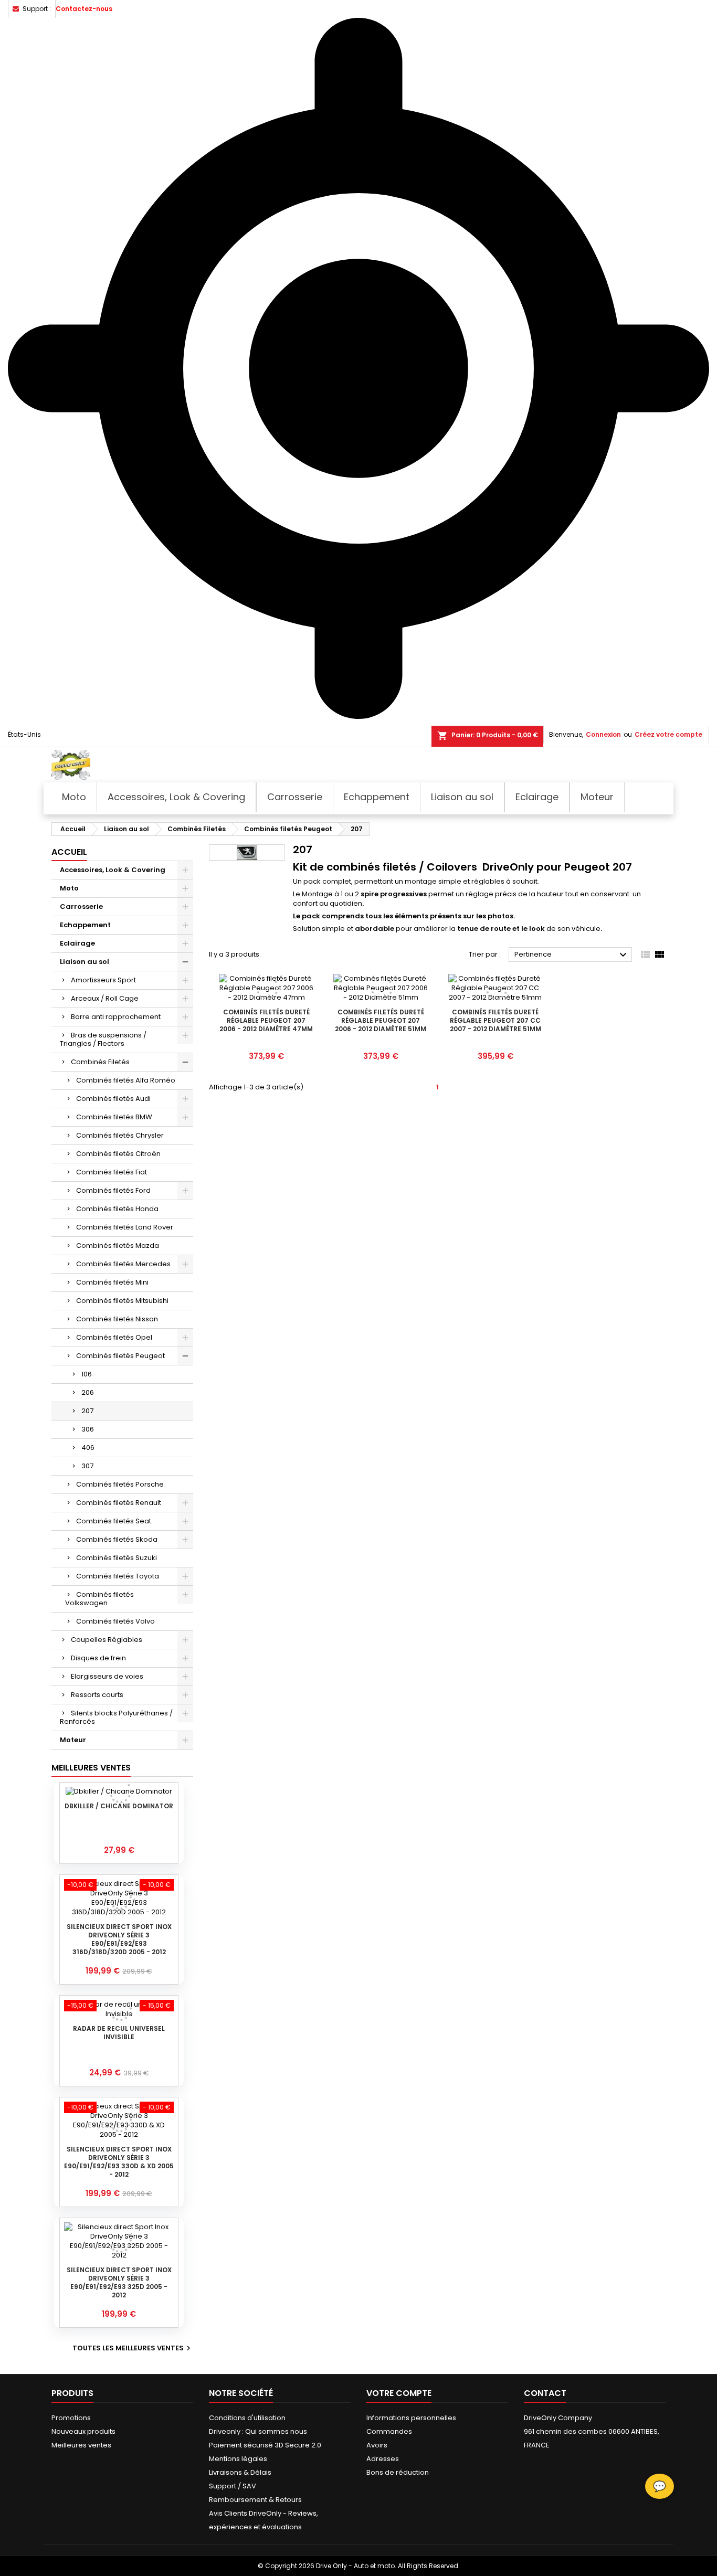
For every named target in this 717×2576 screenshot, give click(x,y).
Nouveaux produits (83, 2431)
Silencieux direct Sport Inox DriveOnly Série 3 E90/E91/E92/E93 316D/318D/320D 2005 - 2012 (119, 1939)
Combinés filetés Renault (119, 1503)
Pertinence (572, 955)
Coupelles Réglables (107, 1640)
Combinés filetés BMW (114, 1117)
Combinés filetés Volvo (115, 1621)
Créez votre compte (668, 734)
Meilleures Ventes (91, 1768)
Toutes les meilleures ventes (133, 2348)
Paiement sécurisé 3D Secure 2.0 (265, 2445)
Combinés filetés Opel (114, 1337)
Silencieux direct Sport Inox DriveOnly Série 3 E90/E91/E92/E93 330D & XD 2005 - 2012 (119, 2162)
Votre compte (399, 2393)
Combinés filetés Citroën (118, 1154)
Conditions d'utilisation (247, 2418)
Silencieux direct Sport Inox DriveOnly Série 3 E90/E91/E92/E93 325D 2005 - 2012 (119, 2282)
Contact (545, 2393)
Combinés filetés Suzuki (117, 1558)
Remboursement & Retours (255, 2500)
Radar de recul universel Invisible (119, 2033)
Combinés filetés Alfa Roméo (126, 1080)
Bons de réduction (398, 2472)
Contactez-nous (84, 9)
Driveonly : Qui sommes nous (258, 2431)
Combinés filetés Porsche (120, 1484)
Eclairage (77, 943)
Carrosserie (81, 907)
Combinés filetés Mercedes (123, 1264)
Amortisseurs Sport (103, 980)
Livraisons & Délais (240, 2472)
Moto (69, 888)
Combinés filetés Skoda (117, 1539)
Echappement (85, 925)
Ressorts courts (97, 1695)
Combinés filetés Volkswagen (99, 1599)
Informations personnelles (411, 2418)
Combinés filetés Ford (113, 1190)
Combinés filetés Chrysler (120, 1135)
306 (88, 1429)
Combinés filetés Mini (112, 1282)
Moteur (73, 1740)
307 (87, 1466)
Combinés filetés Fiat (112, 1172)
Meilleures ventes (81, 2445)
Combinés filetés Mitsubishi (122, 1301)
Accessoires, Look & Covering (113, 870)
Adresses (383, 2459)
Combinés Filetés (100, 1062)
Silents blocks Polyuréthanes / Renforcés (116, 1717)
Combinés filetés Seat (114, 1521)
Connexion (603, 734)
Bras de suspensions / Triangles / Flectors (103, 1039)
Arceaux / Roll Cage (105, 998)
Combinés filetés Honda (117, 1209)
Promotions (71, 2418)
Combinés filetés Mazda (118, 1245)
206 (88, 1392)
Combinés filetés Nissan (117, 1319)
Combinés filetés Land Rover (125, 1227)
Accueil (69, 852)
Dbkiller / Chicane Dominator (119, 1806)
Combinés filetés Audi (113, 1099)
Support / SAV (233, 2486)
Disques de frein (98, 1658)
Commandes (389, 2431)
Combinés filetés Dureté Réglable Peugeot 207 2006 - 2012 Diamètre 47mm (266, 1020)
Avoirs (377, 2445)
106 (87, 1374)
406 (88, 1448)
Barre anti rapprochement (116, 1017)
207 (87, 1411)
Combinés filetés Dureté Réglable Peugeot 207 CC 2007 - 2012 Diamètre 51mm (495, 1020)
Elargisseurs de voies (107, 1676)
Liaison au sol (85, 962)
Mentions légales (238, 2459)
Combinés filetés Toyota (118, 1576)
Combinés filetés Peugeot (120, 1356)
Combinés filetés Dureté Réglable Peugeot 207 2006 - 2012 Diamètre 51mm (381, 1020)
